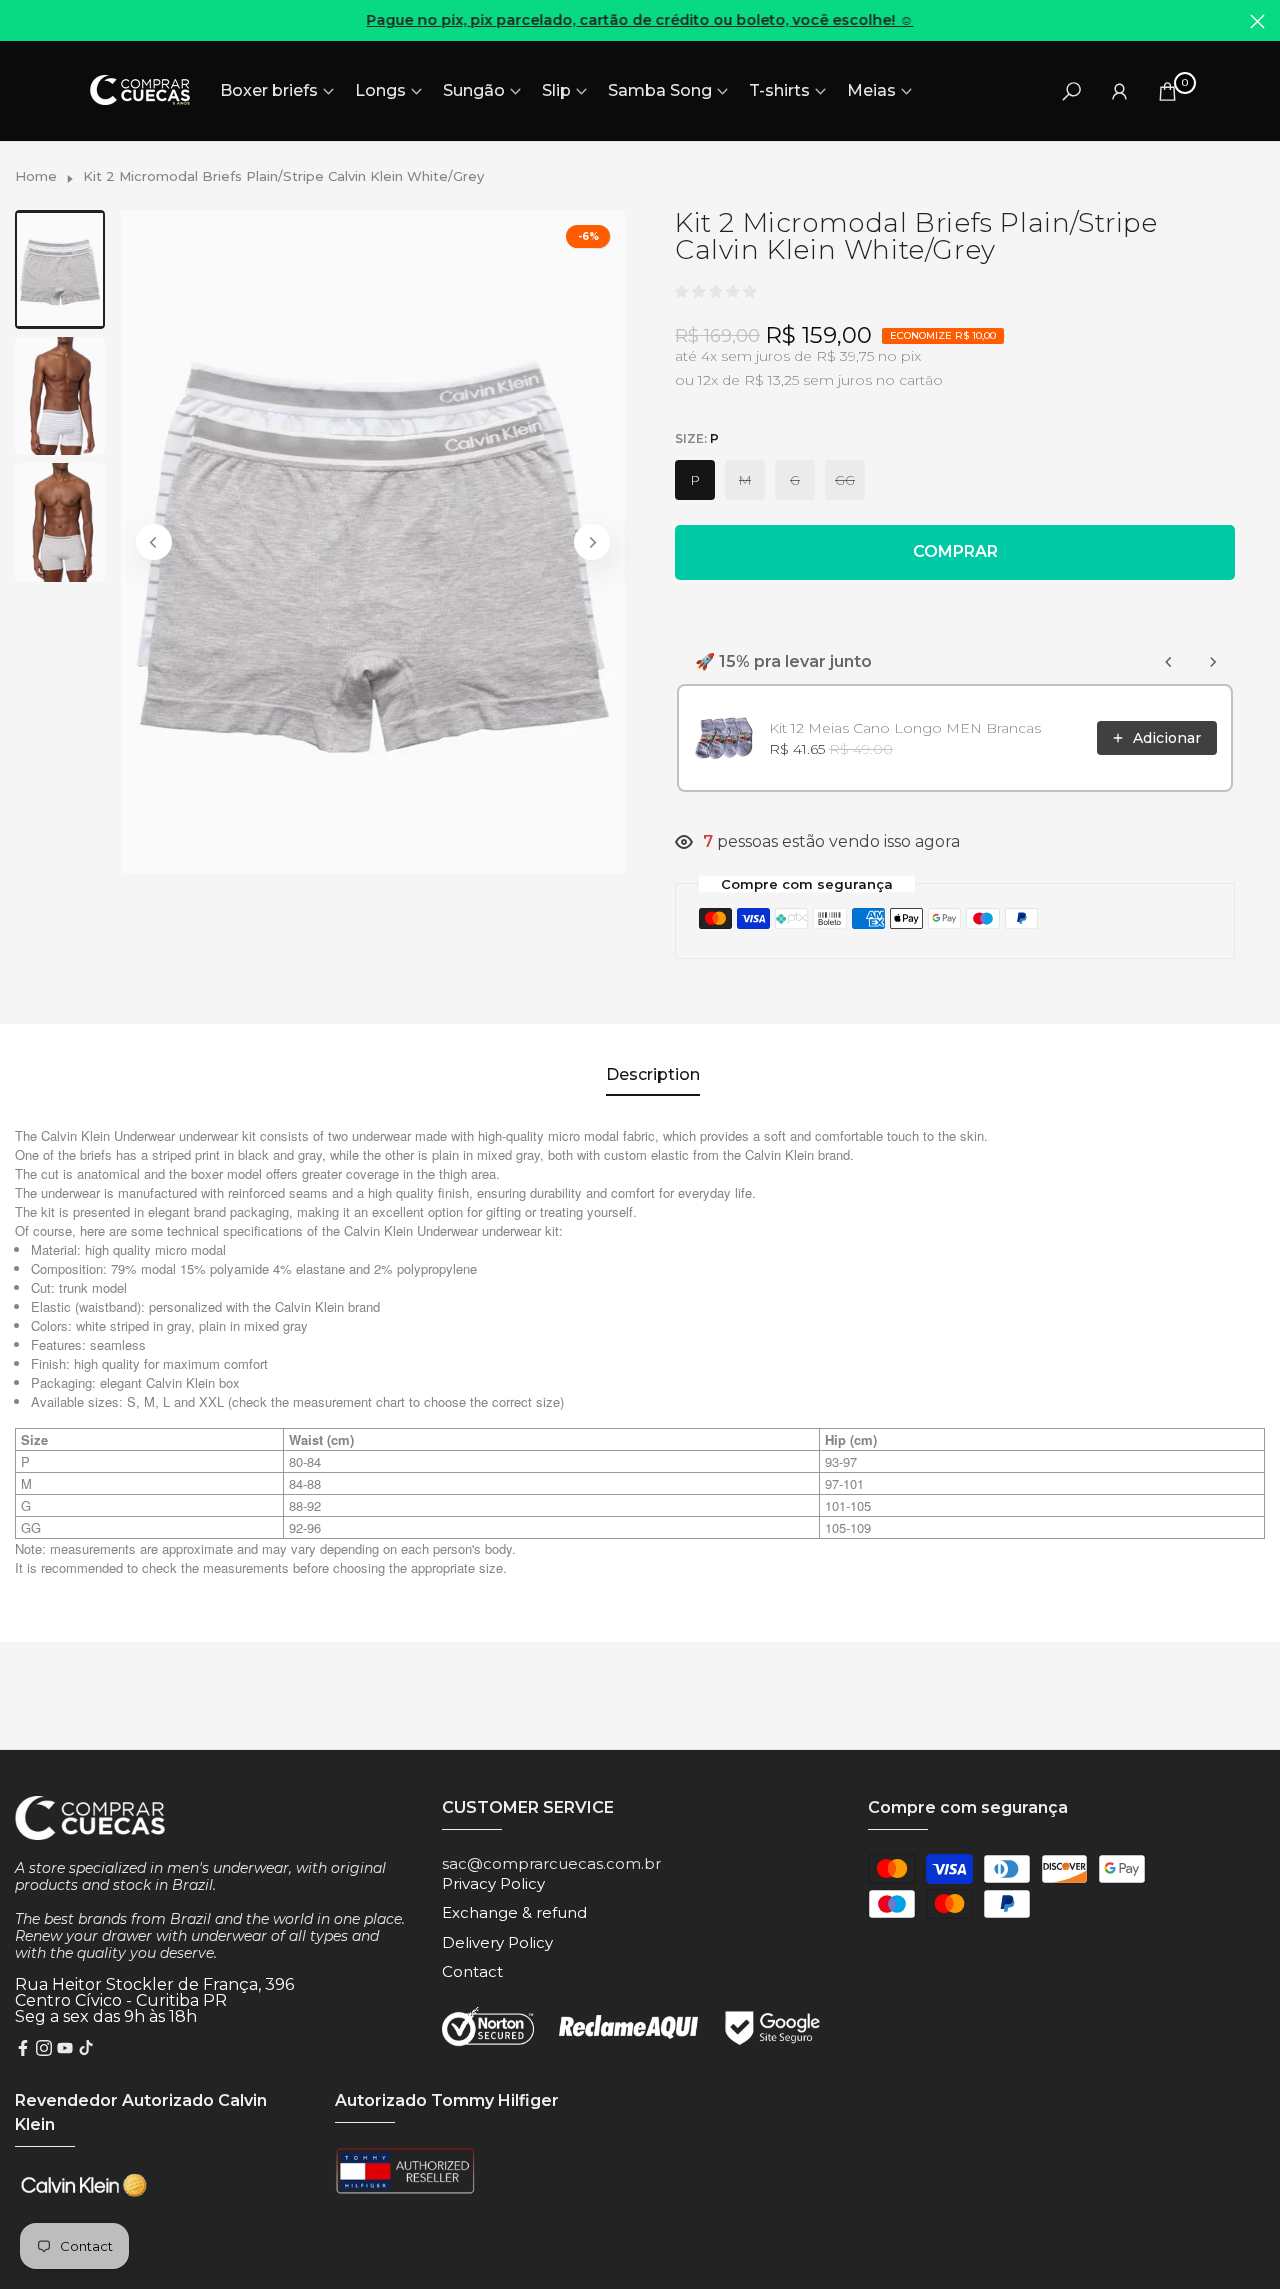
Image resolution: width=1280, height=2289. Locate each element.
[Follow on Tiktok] (86, 2049)
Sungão (474, 90)
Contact (472, 1971)
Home (36, 176)
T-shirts (779, 90)
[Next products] (1213, 662)
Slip (556, 90)
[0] (1167, 90)
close (22, 21)
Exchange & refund (514, 1912)
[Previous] (154, 542)
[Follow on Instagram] (44, 2049)
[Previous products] (1169, 662)
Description (653, 1074)
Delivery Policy (497, 1942)
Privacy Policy (493, 1883)
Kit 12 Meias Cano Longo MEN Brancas (905, 728)
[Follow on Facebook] (23, 2049)
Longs (380, 90)
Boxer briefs (269, 90)
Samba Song (660, 90)
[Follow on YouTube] (65, 2049)
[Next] (592, 542)
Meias (871, 90)
